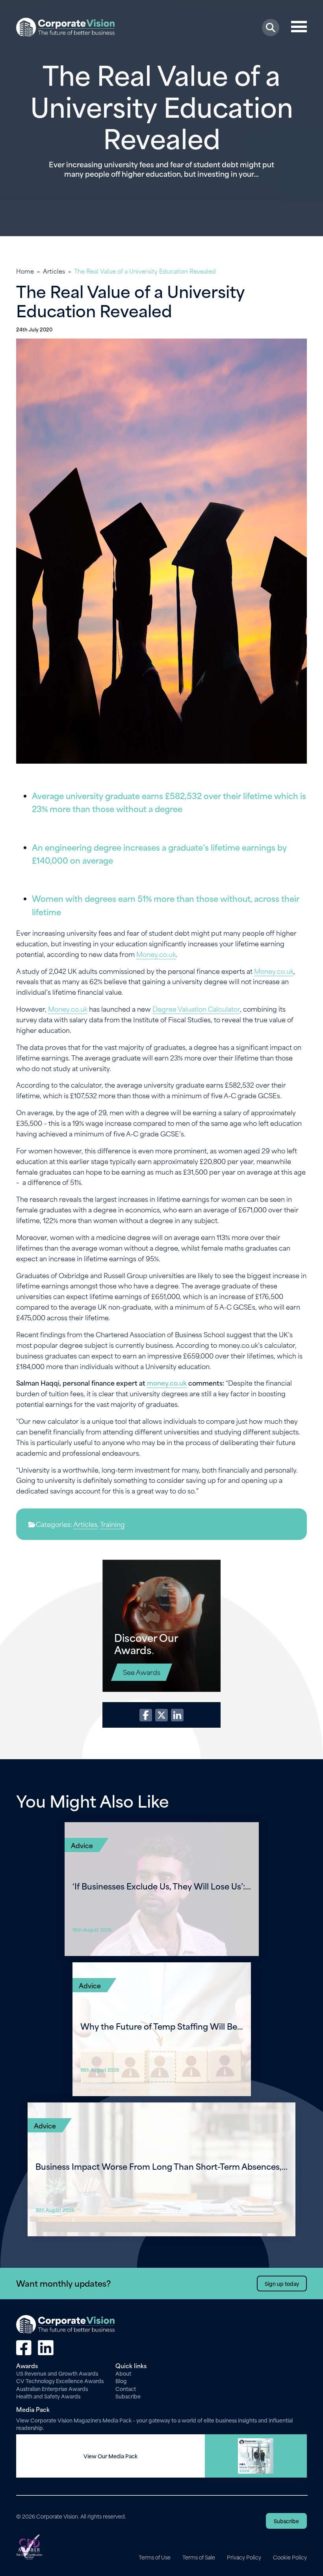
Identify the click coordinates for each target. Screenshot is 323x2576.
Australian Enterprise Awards (52, 2388)
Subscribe (128, 2396)
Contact (126, 2388)
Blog (121, 2381)
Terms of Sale (199, 2557)
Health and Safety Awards (48, 2396)
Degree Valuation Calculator (196, 1009)
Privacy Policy (244, 2557)
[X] (161, 1715)
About (123, 2373)
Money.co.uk (156, 954)
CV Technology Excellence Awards (60, 2381)
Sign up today (282, 2283)
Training (112, 1524)
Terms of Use (155, 2557)
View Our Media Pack (110, 2456)
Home (25, 271)
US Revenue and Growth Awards (57, 2373)
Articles (54, 271)
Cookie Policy (290, 2557)
